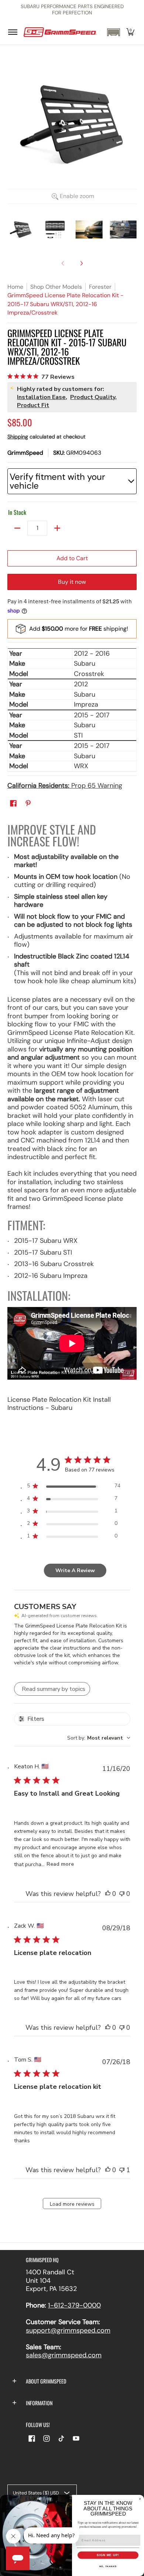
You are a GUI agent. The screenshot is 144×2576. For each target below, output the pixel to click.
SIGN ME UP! (108, 2555)
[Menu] (12, 32)
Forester (100, 287)
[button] (113, 32)
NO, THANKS (108, 2566)
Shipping (18, 437)
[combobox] (99, 1738)
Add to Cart (72, 558)
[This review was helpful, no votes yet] (108, 1894)
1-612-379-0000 (74, 2305)
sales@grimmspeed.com (64, 2355)
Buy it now (72, 582)
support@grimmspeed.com (68, 2330)
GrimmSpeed (25, 453)
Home (15, 287)
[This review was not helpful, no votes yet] (122, 1894)
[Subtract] (17, 528)
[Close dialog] (140, 2499)
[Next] (81, 263)
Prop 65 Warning (65, 786)
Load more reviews (72, 2204)
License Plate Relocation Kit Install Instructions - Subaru (59, 1404)
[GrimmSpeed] (60, 32)
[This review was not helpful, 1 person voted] (122, 2170)
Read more (60, 1864)
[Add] (57, 528)
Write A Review (75, 1570)
